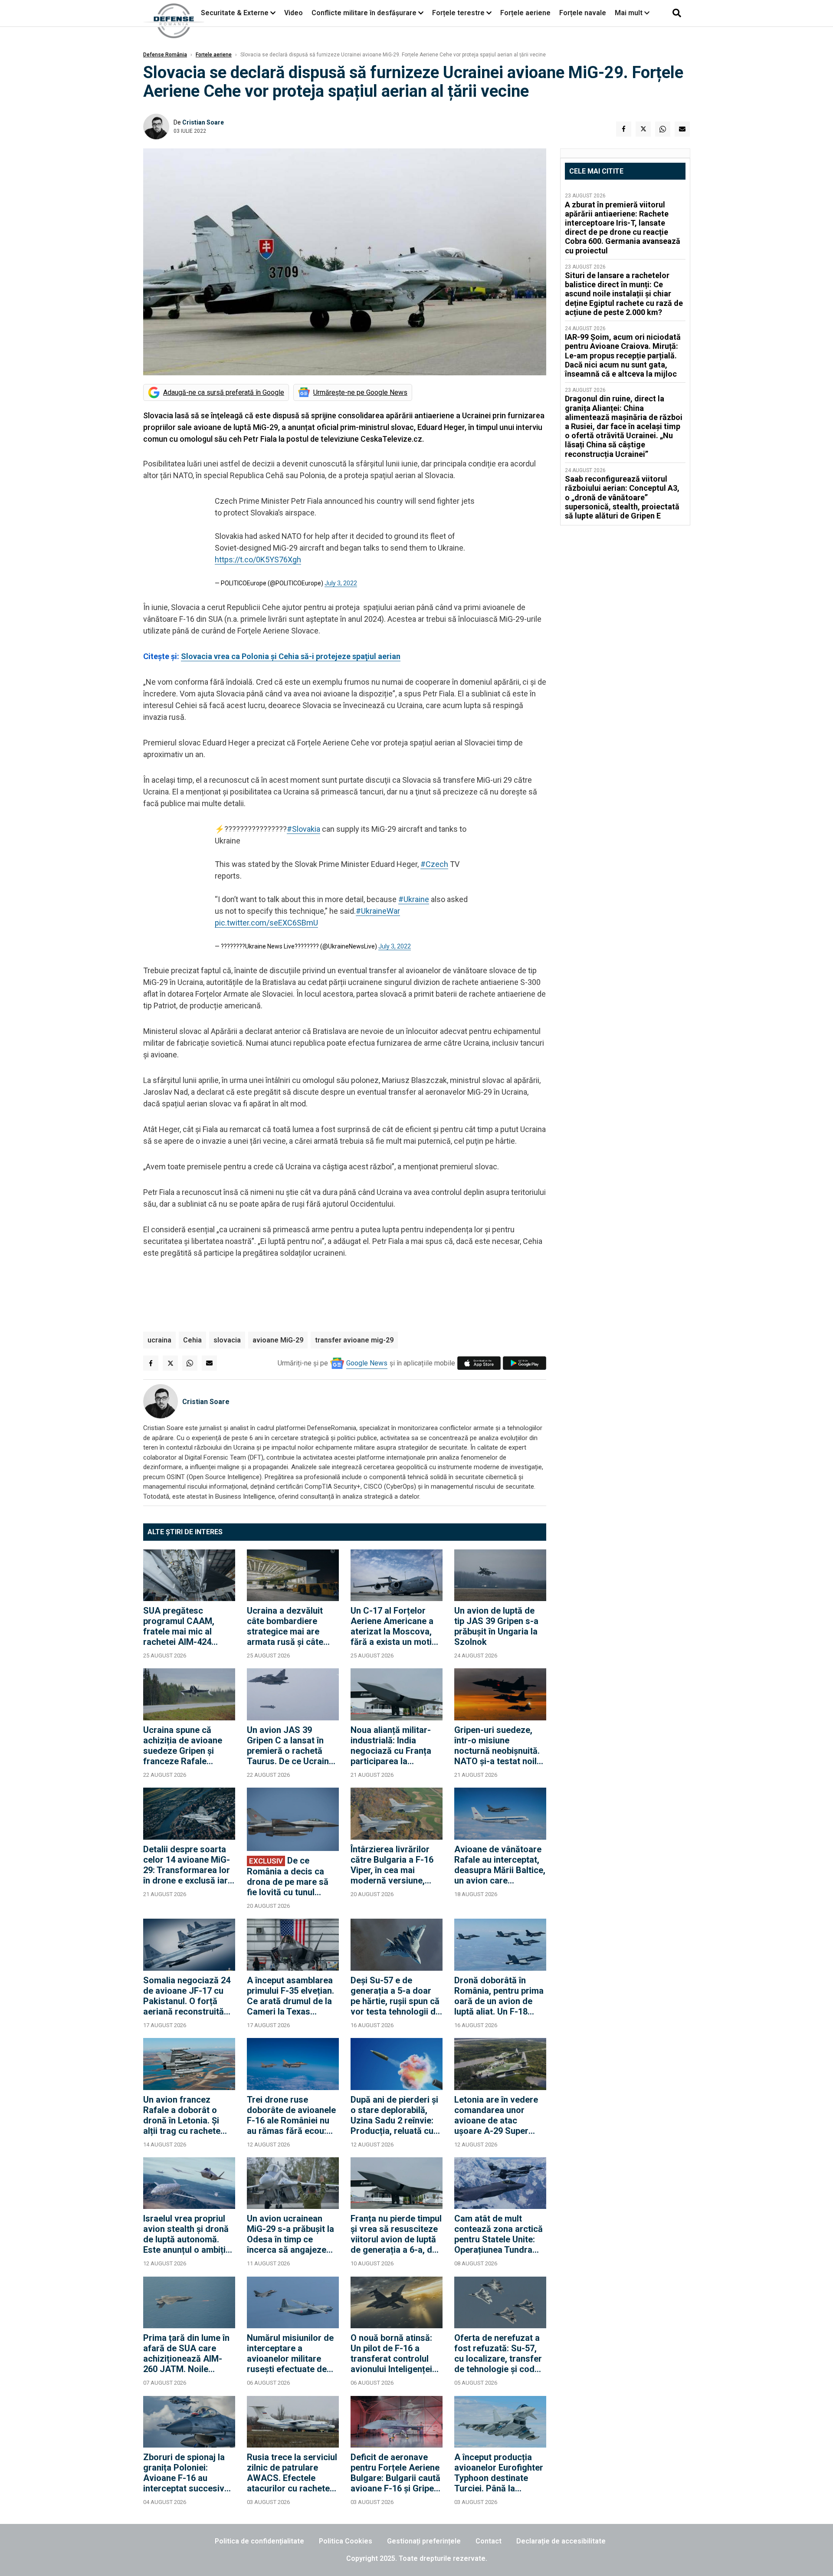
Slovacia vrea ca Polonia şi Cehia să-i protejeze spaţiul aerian (291, 656)
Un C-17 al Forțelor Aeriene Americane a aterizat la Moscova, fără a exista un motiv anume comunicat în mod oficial (394, 1626)
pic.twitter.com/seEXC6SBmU (266, 923)
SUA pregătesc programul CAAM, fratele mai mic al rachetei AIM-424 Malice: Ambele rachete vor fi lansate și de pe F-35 (185, 1626)
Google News (367, 1363)
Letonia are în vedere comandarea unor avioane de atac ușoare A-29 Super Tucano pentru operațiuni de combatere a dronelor (497, 2115)
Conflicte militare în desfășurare (364, 13)
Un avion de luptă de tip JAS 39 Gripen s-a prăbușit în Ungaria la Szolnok (496, 1626)
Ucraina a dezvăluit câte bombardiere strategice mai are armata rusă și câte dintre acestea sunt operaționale (285, 1626)
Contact (489, 2541)
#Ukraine (414, 899)
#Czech (434, 864)
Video (294, 13)
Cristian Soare (203, 122)
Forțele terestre (458, 13)
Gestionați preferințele (424, 2541)
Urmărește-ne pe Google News (360, 392)
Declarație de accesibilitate (561, 2541)
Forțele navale (583, 13)
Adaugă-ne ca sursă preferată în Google (224, 392)
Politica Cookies (346, 2541)
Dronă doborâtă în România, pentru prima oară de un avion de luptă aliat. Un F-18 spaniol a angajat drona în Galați (499, 1996)
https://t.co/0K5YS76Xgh (258, 560)
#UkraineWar (378, 911)
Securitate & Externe (235, 13)
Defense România (165, 55)
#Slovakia (303, 829)
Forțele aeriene (525, 13)
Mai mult (630, 13)
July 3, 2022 (341, 583)
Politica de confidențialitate (259, 2541)
